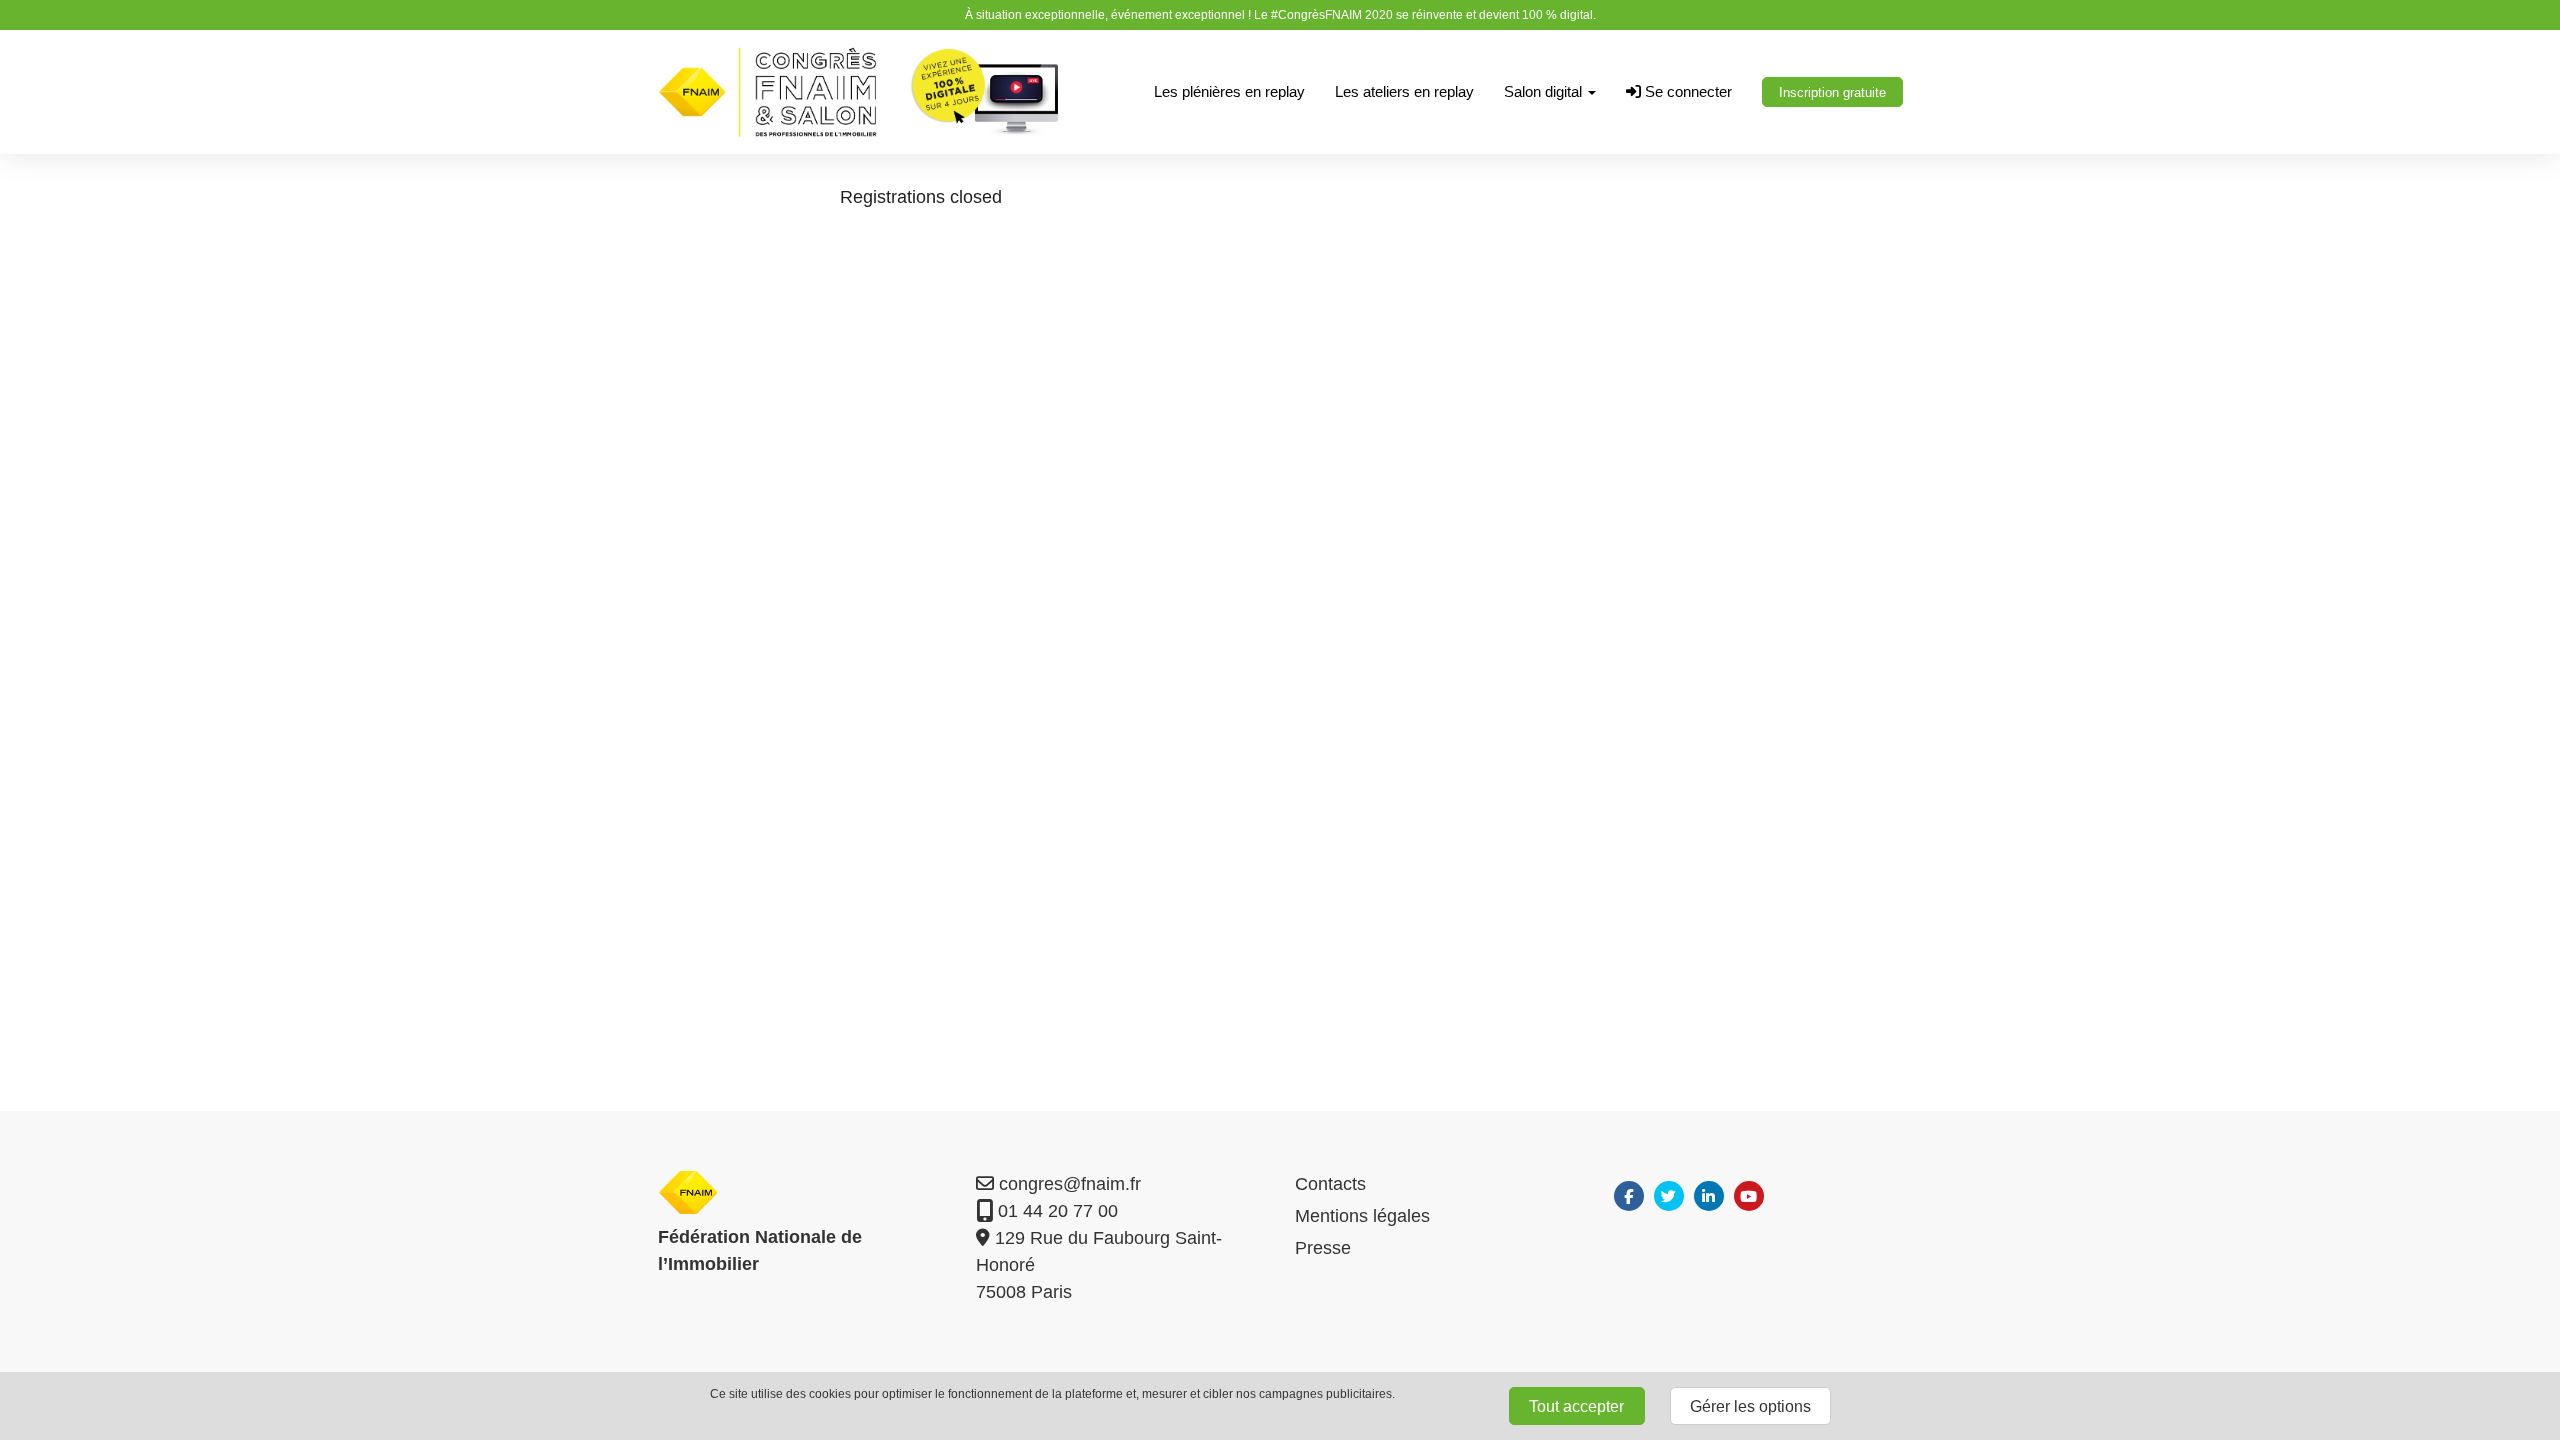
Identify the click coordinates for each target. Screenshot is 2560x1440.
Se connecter (1686, 91)
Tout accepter (1576, 1406)
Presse (1323, 1248)
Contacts (1330, 1184)
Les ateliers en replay (1404, 91)
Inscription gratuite (1832, 92)
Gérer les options (1750, 1406)
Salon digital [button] (1545, 91)
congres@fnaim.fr (1067, 1184)
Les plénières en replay (1229, 91)
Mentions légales (1362, 1216)
